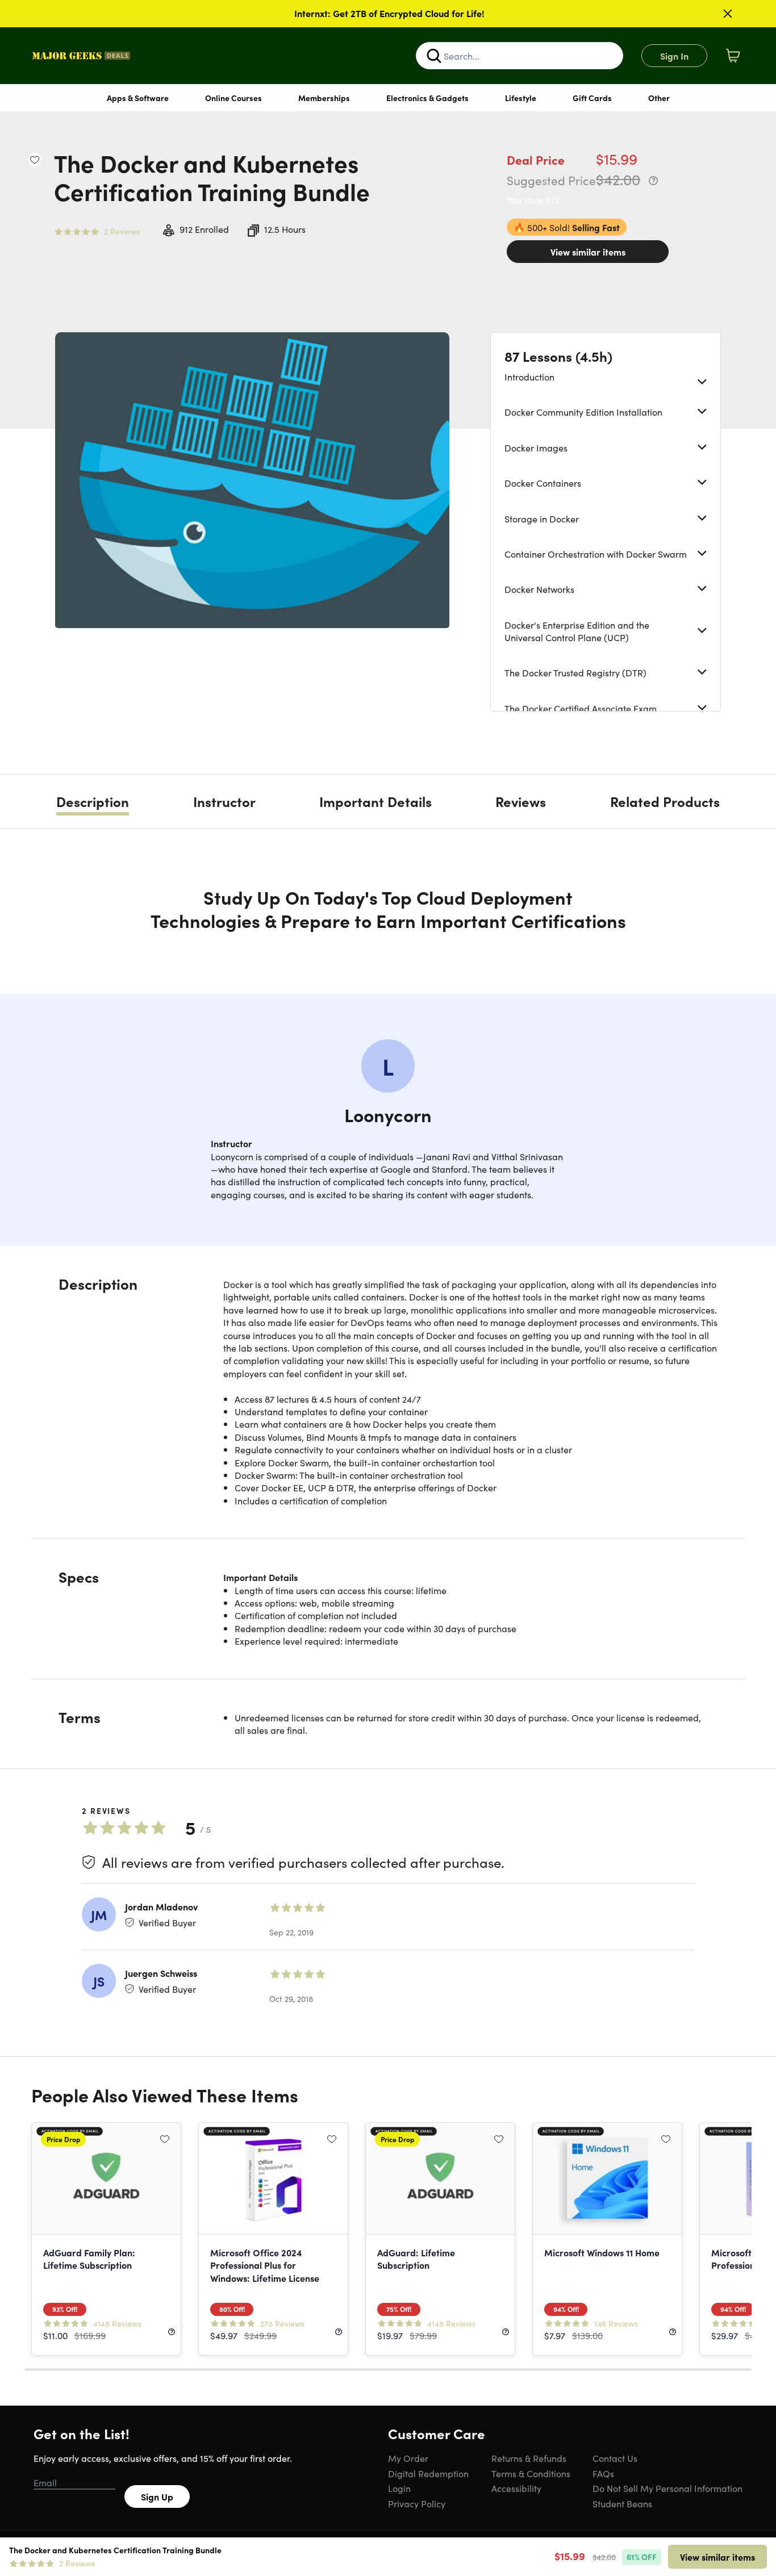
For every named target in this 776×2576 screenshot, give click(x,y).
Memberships (324, 98)
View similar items (588, 252)
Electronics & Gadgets (427, 98)
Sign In (674, 56)
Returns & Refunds (529, 2458)
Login (399, 2488)
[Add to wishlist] (35, 160)
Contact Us (615, 2458)
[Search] (434, 56)
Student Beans (622, 2503)
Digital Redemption (428, 2473)
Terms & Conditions (531, 2473)
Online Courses (233, 98)
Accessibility (516, 2488)
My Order (408, 2458)
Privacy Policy (417, 2503)
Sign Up (157, 2496)
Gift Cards (592, 98)
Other (659, 98)
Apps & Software (138, 98)
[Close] (728, 14)
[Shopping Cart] (733, 56)
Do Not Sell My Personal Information (667, 2488)
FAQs (603, 2473)
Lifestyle (521, 98)
